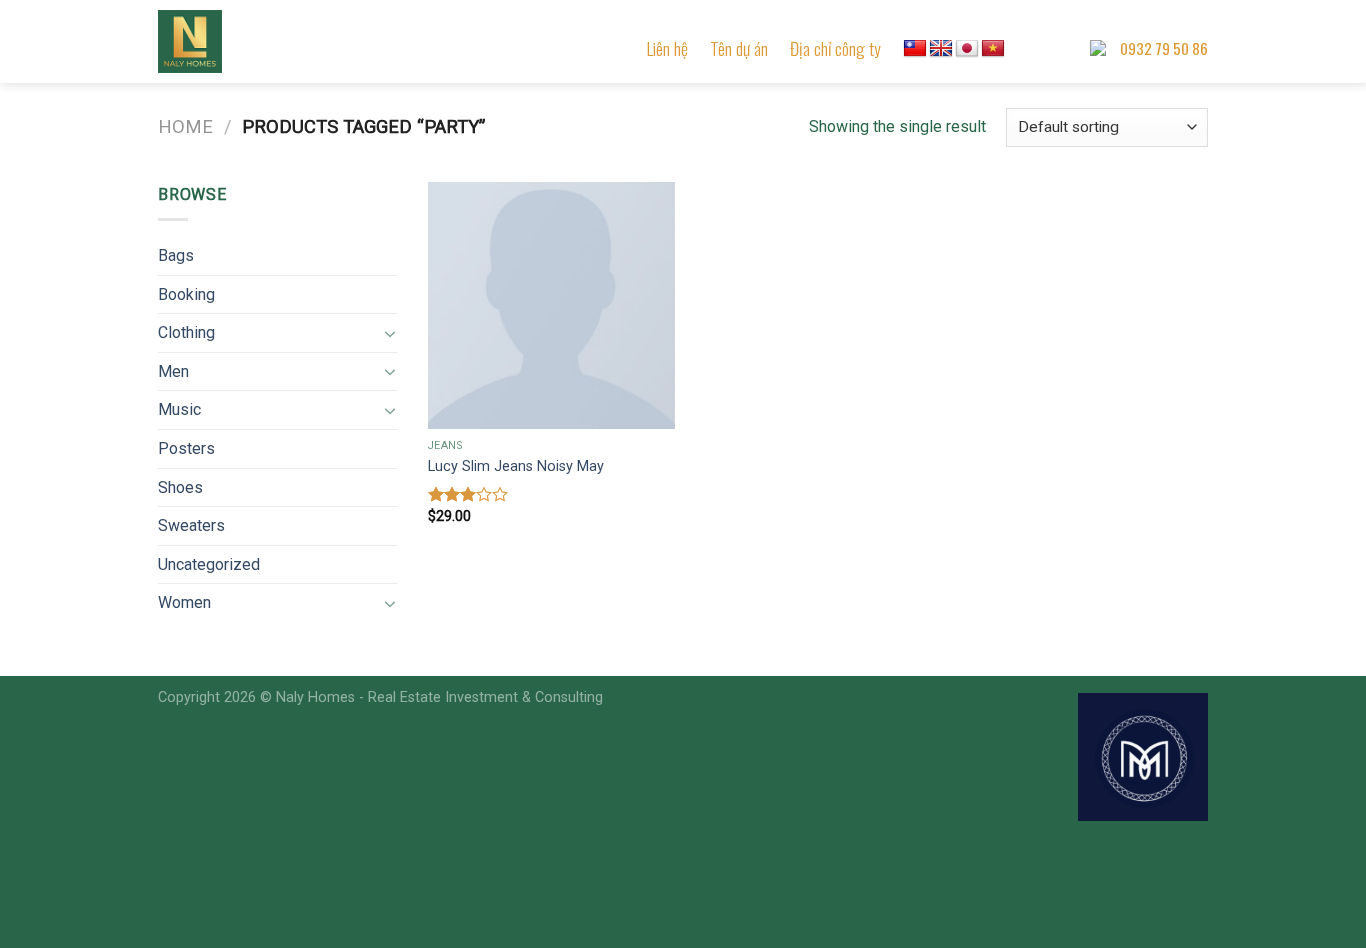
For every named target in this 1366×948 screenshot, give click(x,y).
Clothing (186, 332)
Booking (186, 294)
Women (184, 602)
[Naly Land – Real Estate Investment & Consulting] (258, 41)
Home (185, 126)
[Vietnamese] (993, 49)
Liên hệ (667, 48)
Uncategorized (209, 564)
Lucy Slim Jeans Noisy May (516, 466)
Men (173, 371)
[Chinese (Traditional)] (915, 49)
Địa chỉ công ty (835, 48)
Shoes (180, 487)
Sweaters (191, 525)
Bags (176, 255)
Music (179, 409)
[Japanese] (967, 49)
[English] (941, 49)
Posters (186, 448)
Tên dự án (739, 48)
